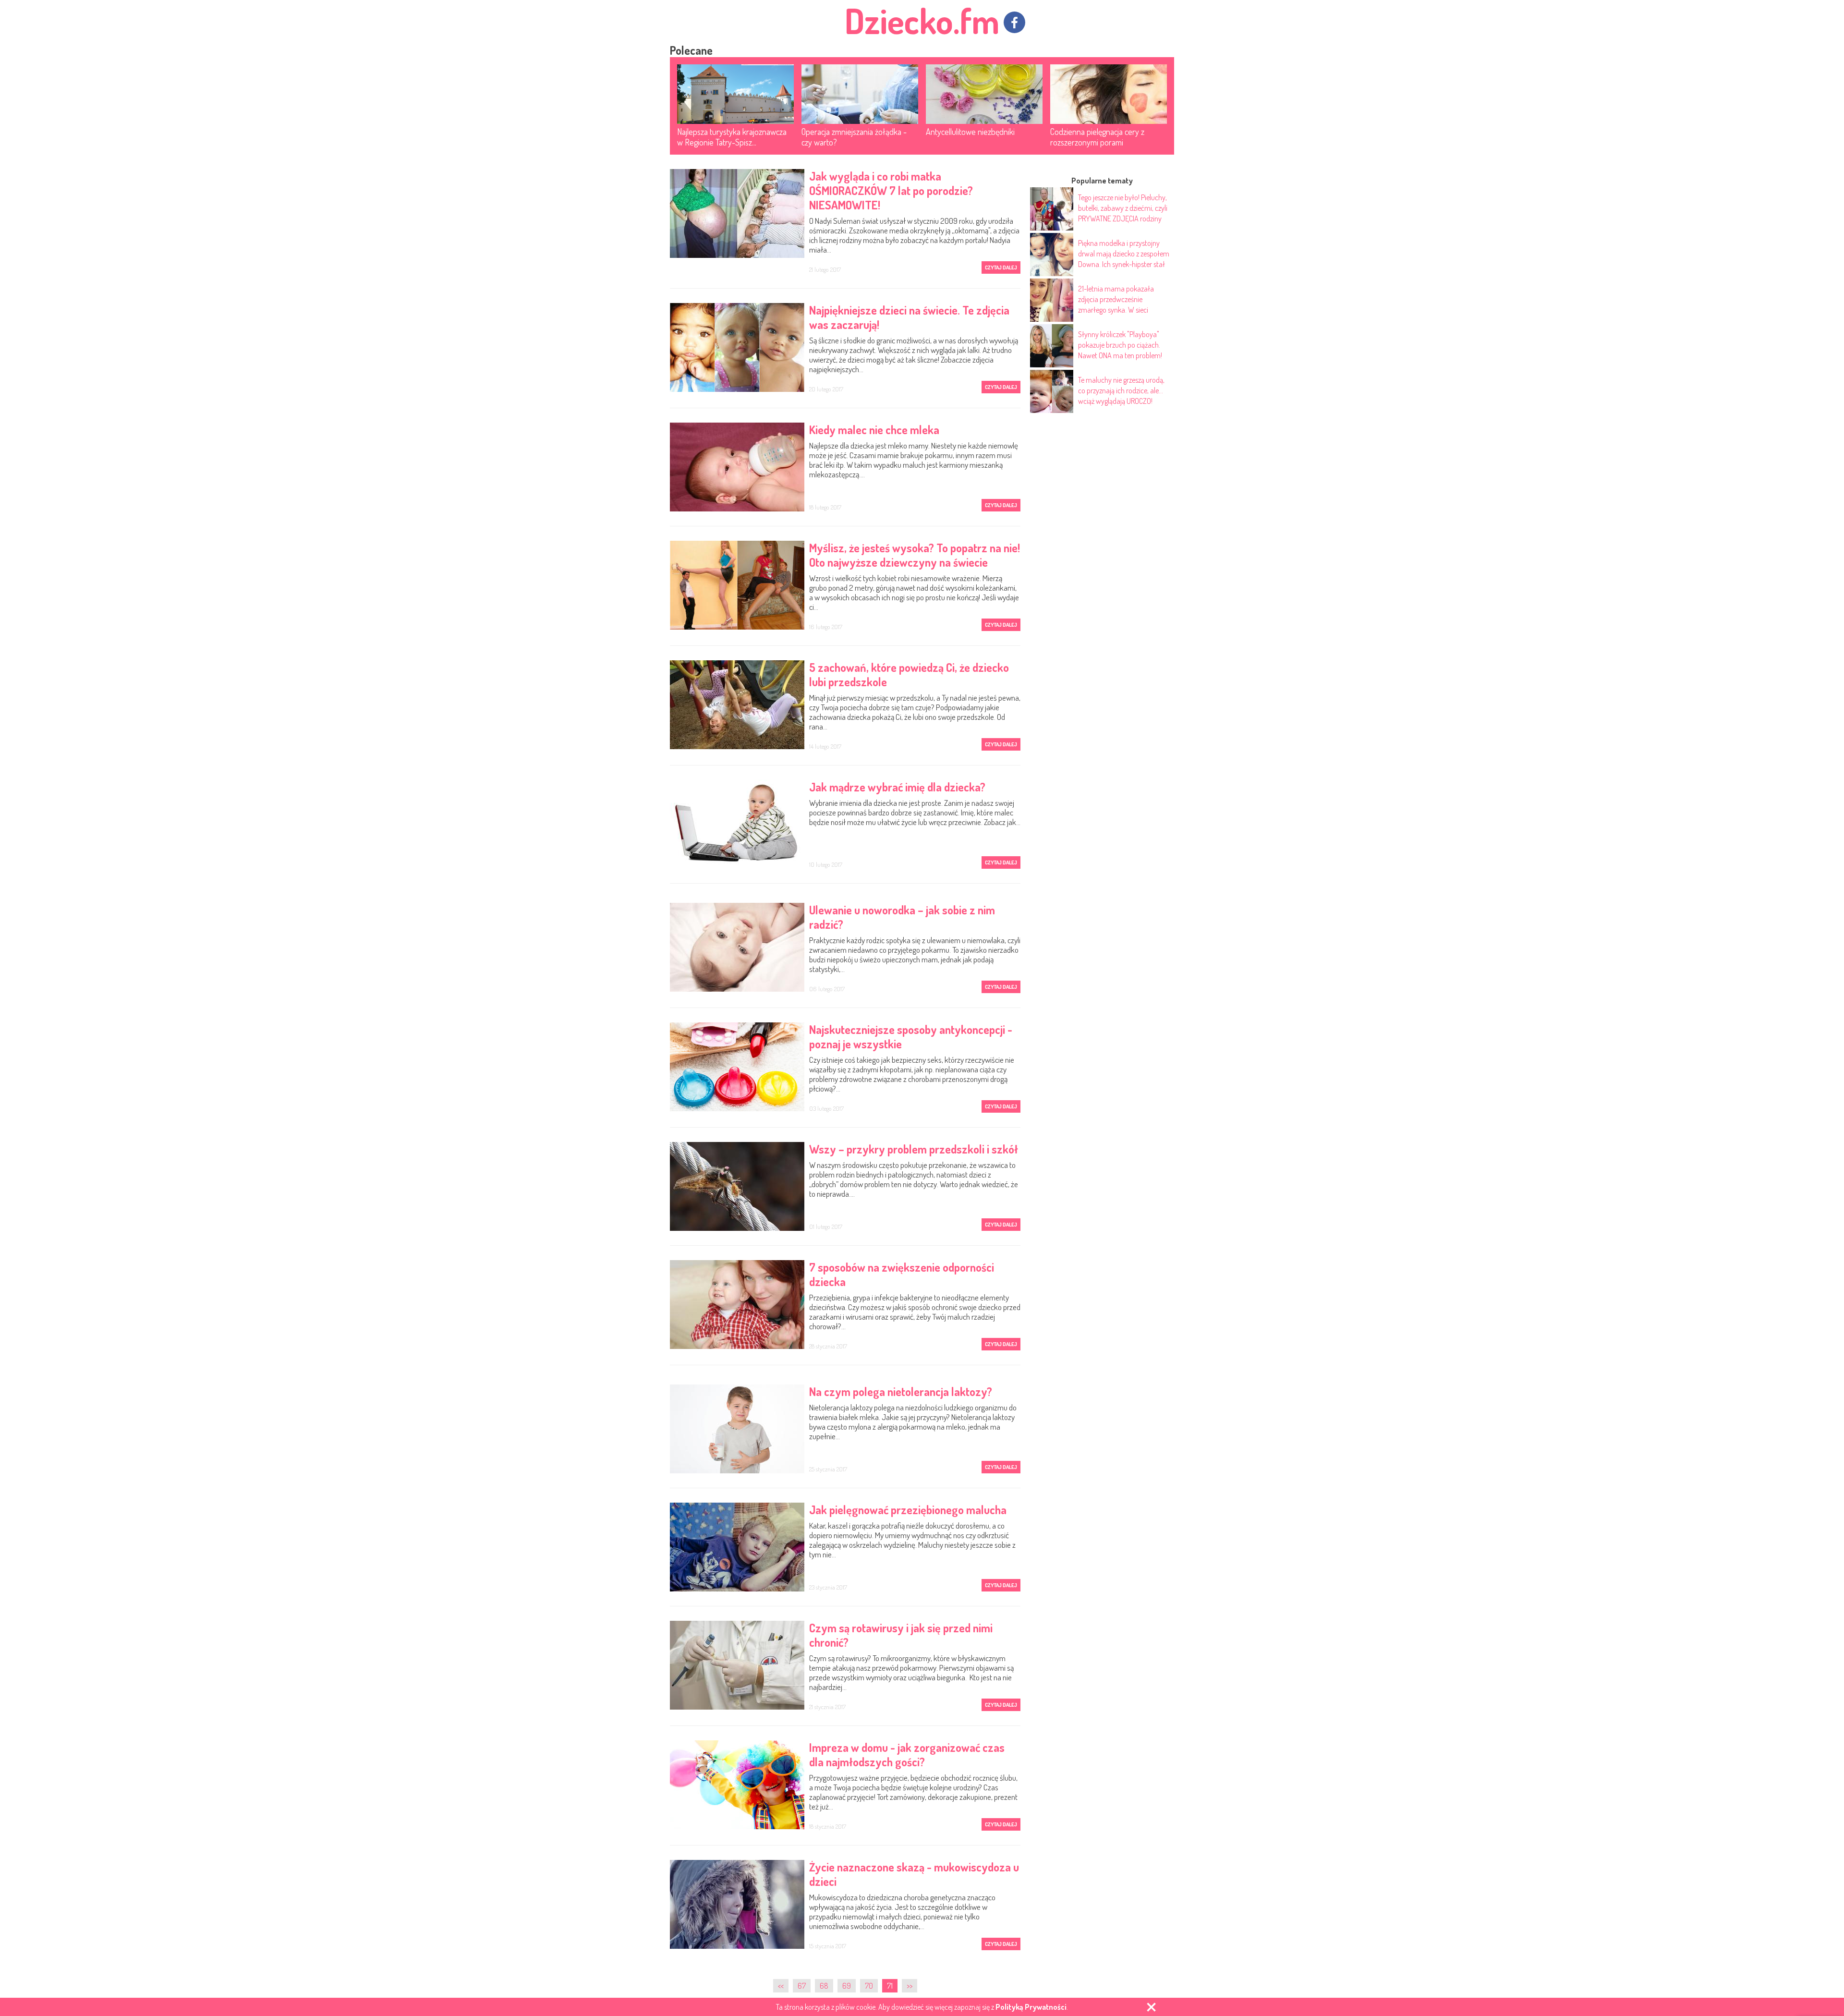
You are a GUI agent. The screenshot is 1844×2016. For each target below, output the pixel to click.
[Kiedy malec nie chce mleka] (737, 467)
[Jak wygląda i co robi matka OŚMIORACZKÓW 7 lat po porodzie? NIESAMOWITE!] (737, 213)
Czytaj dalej (1001, 267)
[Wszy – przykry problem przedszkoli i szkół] (737, 1186)
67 (802, 1986)
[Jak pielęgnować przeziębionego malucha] (737, 1547)
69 (847, 1986)
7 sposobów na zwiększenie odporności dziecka (902, 1275)
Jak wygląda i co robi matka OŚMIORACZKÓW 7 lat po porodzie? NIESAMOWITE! (891, 191)
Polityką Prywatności (1031, 2007)
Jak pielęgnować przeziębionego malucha (908, 1510)
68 (824, 1986)
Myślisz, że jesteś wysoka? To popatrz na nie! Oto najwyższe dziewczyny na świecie (915, 555)
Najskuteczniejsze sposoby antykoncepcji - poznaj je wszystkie (911, 1037)
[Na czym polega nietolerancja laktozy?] (737, 1429)
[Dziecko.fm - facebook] (1014, 22)
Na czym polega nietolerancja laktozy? (901, 1392)
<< (781, 1986)
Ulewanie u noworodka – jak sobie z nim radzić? (902, 917)
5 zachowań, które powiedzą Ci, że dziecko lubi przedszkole (909, 675)
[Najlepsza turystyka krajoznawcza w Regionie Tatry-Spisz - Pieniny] (735, 94)
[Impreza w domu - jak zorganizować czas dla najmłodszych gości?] (737, 1785)
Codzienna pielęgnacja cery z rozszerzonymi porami (1097, 137)
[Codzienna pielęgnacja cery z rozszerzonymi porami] (1109, 94)
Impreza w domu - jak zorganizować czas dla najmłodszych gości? (907, 1755)
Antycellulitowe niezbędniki (970, 132)
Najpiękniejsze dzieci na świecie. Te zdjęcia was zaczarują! (909, 317)
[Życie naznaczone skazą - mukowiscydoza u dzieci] (737, 1904)
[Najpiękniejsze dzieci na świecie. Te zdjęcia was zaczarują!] (737, 347)
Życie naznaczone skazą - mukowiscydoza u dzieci (914, 1874)
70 (869, 1986)
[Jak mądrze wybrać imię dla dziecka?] (737, 824)
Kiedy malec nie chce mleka (874, 430)
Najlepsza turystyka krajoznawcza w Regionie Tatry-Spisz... (732, 137)
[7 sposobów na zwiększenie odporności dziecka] (737, 1305)
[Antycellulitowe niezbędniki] (984, 94)
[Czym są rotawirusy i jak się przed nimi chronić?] (737, 1665)
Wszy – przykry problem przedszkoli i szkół (914, 1149)
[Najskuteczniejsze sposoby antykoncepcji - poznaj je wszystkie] (737, 1067)
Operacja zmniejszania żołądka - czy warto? (854, 137)
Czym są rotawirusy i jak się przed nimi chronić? (901, 1635)
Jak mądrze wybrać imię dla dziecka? (897, 787)
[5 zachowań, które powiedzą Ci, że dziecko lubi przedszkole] (737, 705)
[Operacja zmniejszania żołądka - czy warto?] (860, 94)
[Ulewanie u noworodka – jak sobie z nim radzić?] (737, 947)
